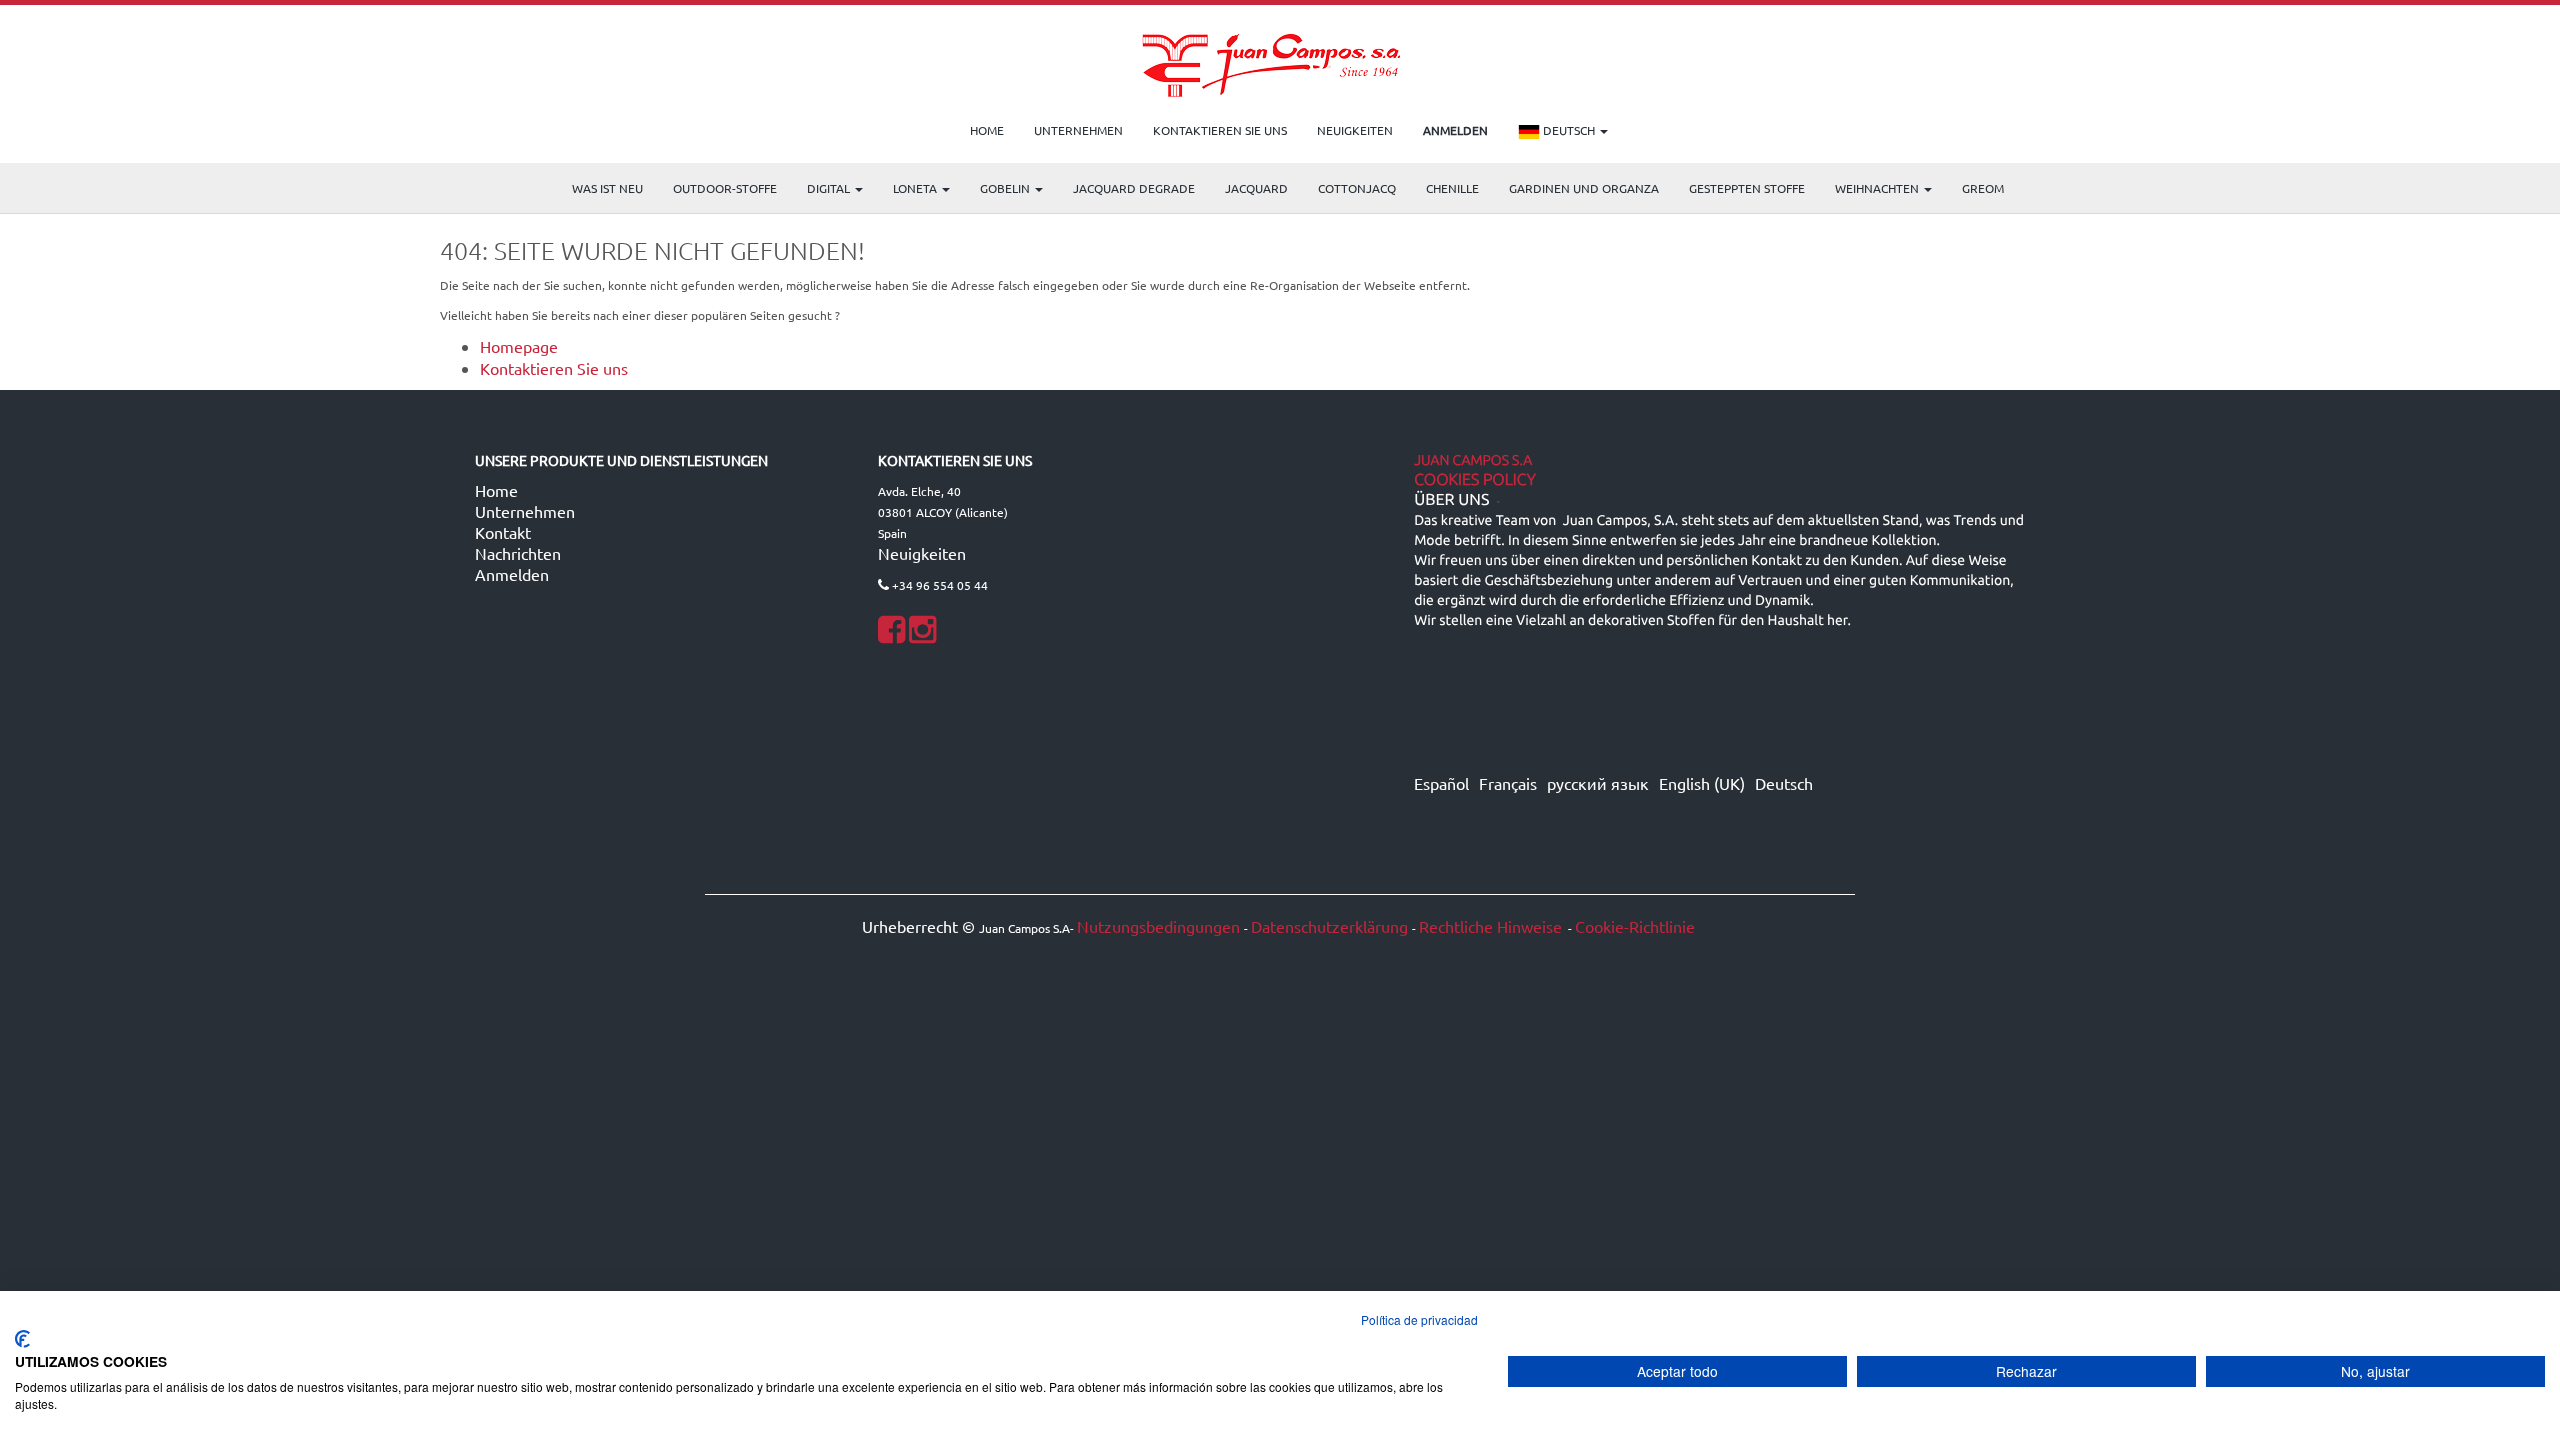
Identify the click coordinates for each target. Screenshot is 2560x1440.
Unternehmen (525, 511)
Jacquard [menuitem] (1256, 188)
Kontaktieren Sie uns (554, 368)
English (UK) (1702, 783)
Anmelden (512, 574)
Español (1441, 783)
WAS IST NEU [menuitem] (607, 188)
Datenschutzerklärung (1329, 926)
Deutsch (1569, 130)
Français (1508, 783)
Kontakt (503, 532)
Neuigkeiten (922, 553)
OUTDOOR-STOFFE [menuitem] (725, 188)
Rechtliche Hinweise (1490, 926)
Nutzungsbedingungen (1158, 926)
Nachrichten (518, 553)
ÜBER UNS (1451, 500)
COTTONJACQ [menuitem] (1357, 188)
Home (496, 490)
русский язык (1598, 783)
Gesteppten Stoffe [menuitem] (1747, 188)
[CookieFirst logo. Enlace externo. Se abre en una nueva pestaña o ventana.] (22, 1339)
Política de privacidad (1419, 1319)
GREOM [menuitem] (1983, 188)
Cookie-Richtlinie (1635, 926)
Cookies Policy (1475, 480)
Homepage (519, 346)
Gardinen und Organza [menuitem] (1584, 188)
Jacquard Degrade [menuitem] (1134, 188)
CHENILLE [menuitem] (1452, 188)
